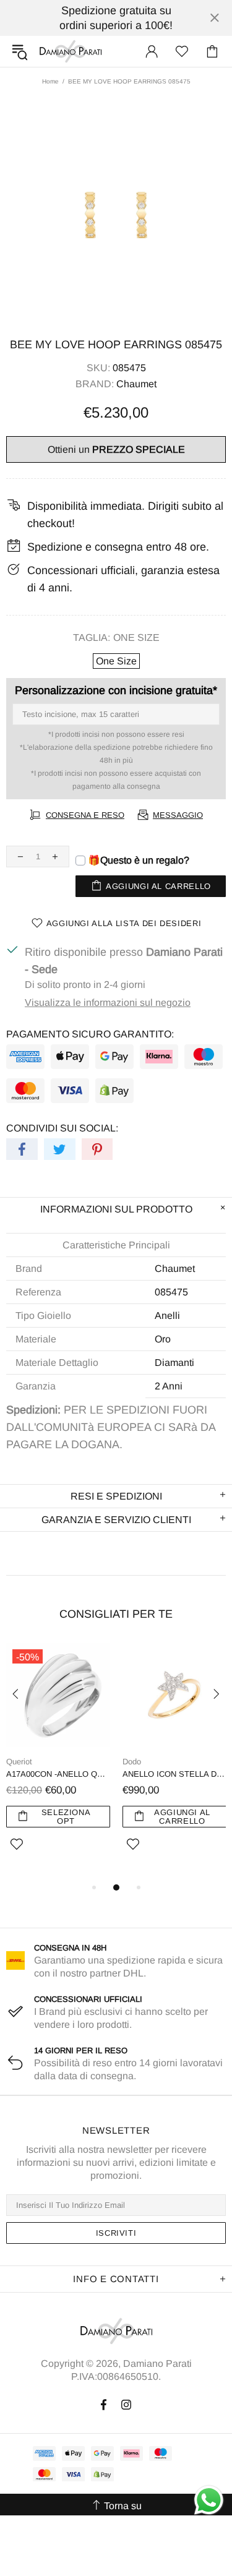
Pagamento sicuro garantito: (90, 1034)
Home (50, 81)
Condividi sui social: (62, 1128)
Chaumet (136, 384)
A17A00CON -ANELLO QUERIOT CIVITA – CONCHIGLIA (58, 1774)
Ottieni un (116, 449)
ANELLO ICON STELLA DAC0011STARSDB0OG (174, 1774)
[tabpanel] (58, 1762)
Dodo (132, 1762)
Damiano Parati (71, 51)
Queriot (19, 1762)
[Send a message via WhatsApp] (209, 2500)
